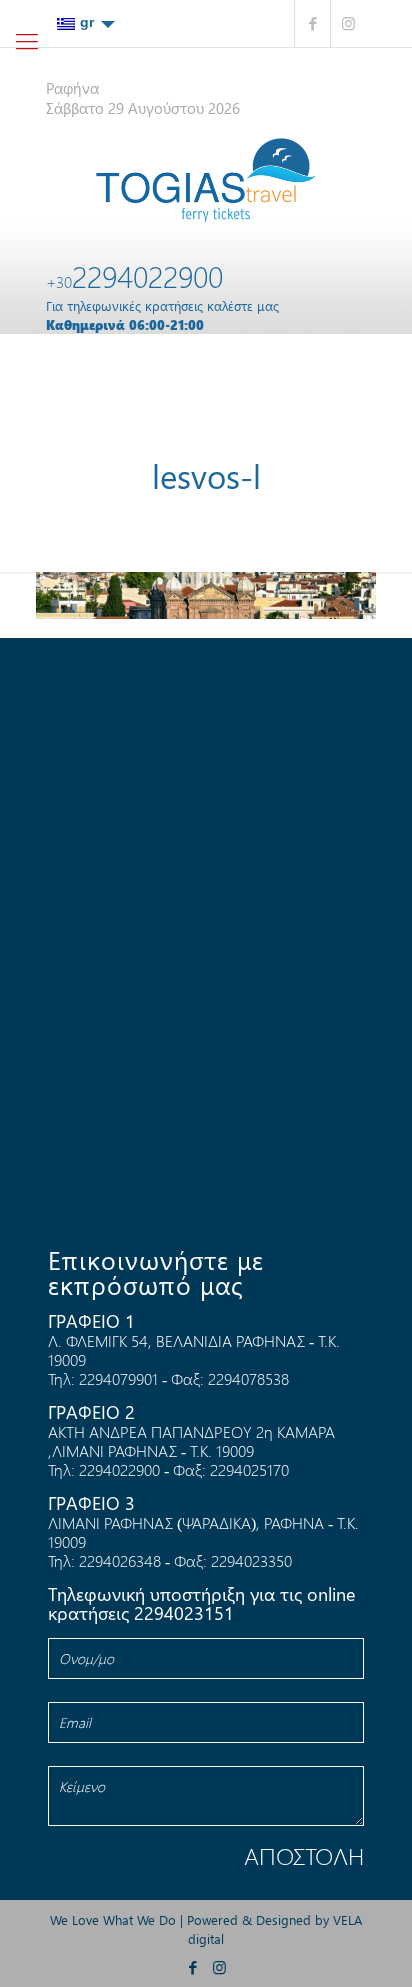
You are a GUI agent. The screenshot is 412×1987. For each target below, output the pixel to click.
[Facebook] (312, 23)
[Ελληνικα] (86, 23)
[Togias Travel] (206, 180)
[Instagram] (348, 23)
